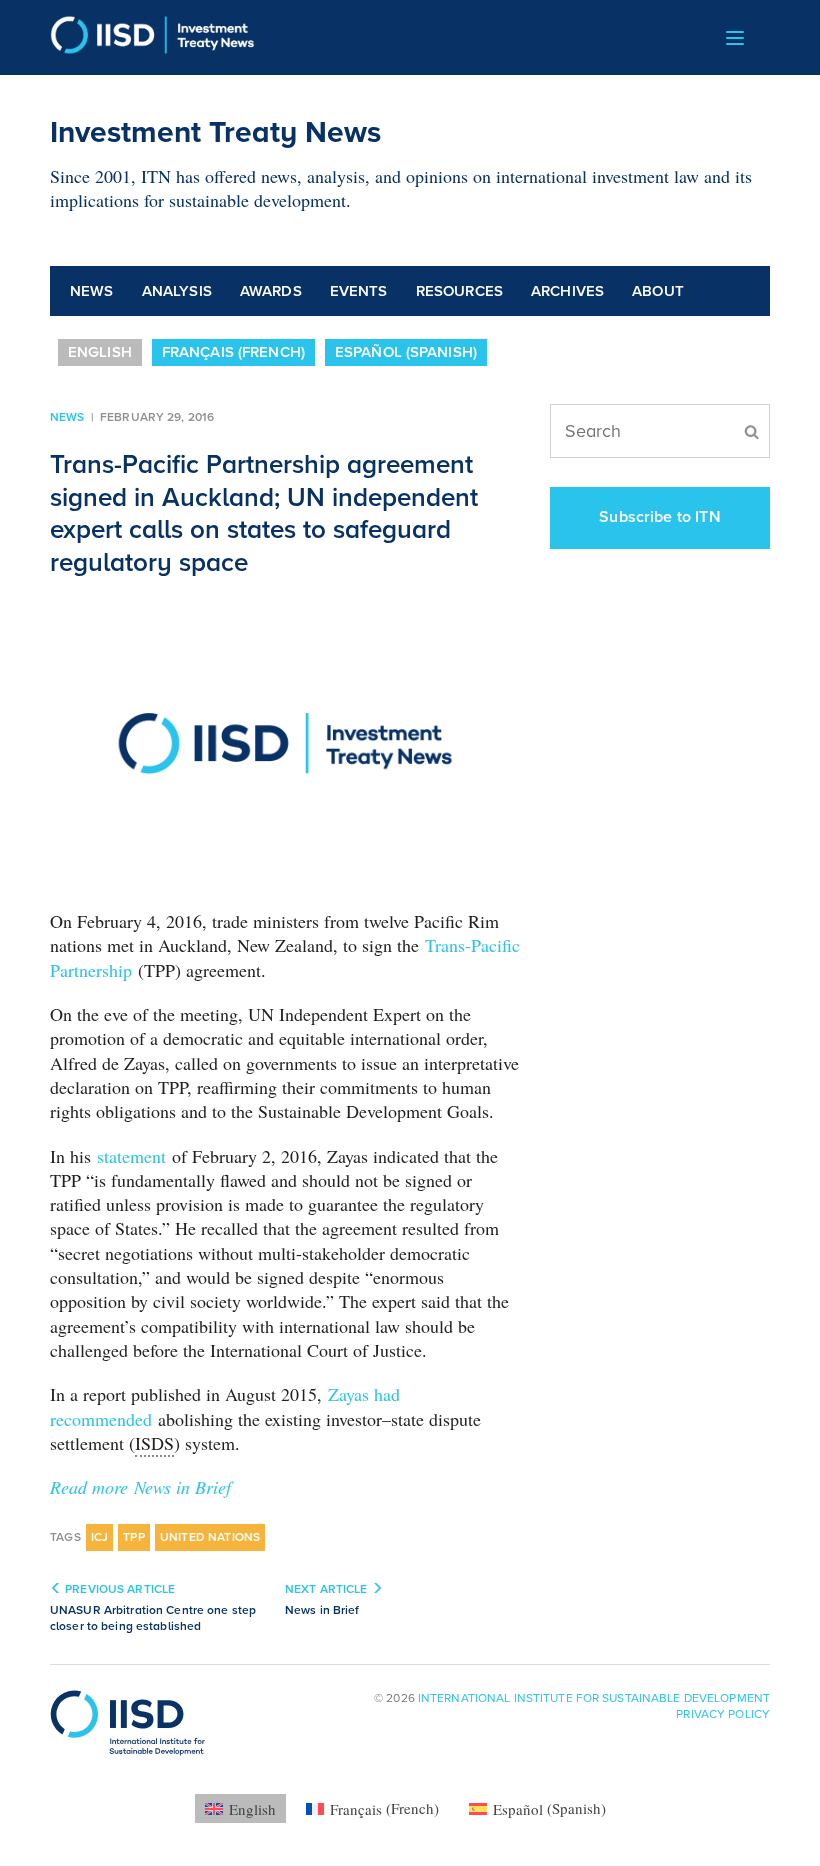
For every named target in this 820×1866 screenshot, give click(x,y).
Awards (271, 291)
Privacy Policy (723, 1714)
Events (359, 291)
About (658, 291)
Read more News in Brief (140, 1487)
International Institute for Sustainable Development (594, 1698)
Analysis (177, 291)
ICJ (100, 1537)
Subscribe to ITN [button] (660, 517)
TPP (134, 1537)
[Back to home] (152, 37)
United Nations (210, 1537)
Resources (459, 291)
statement (131, 1156)
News (92, 291)
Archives (567, 291)
